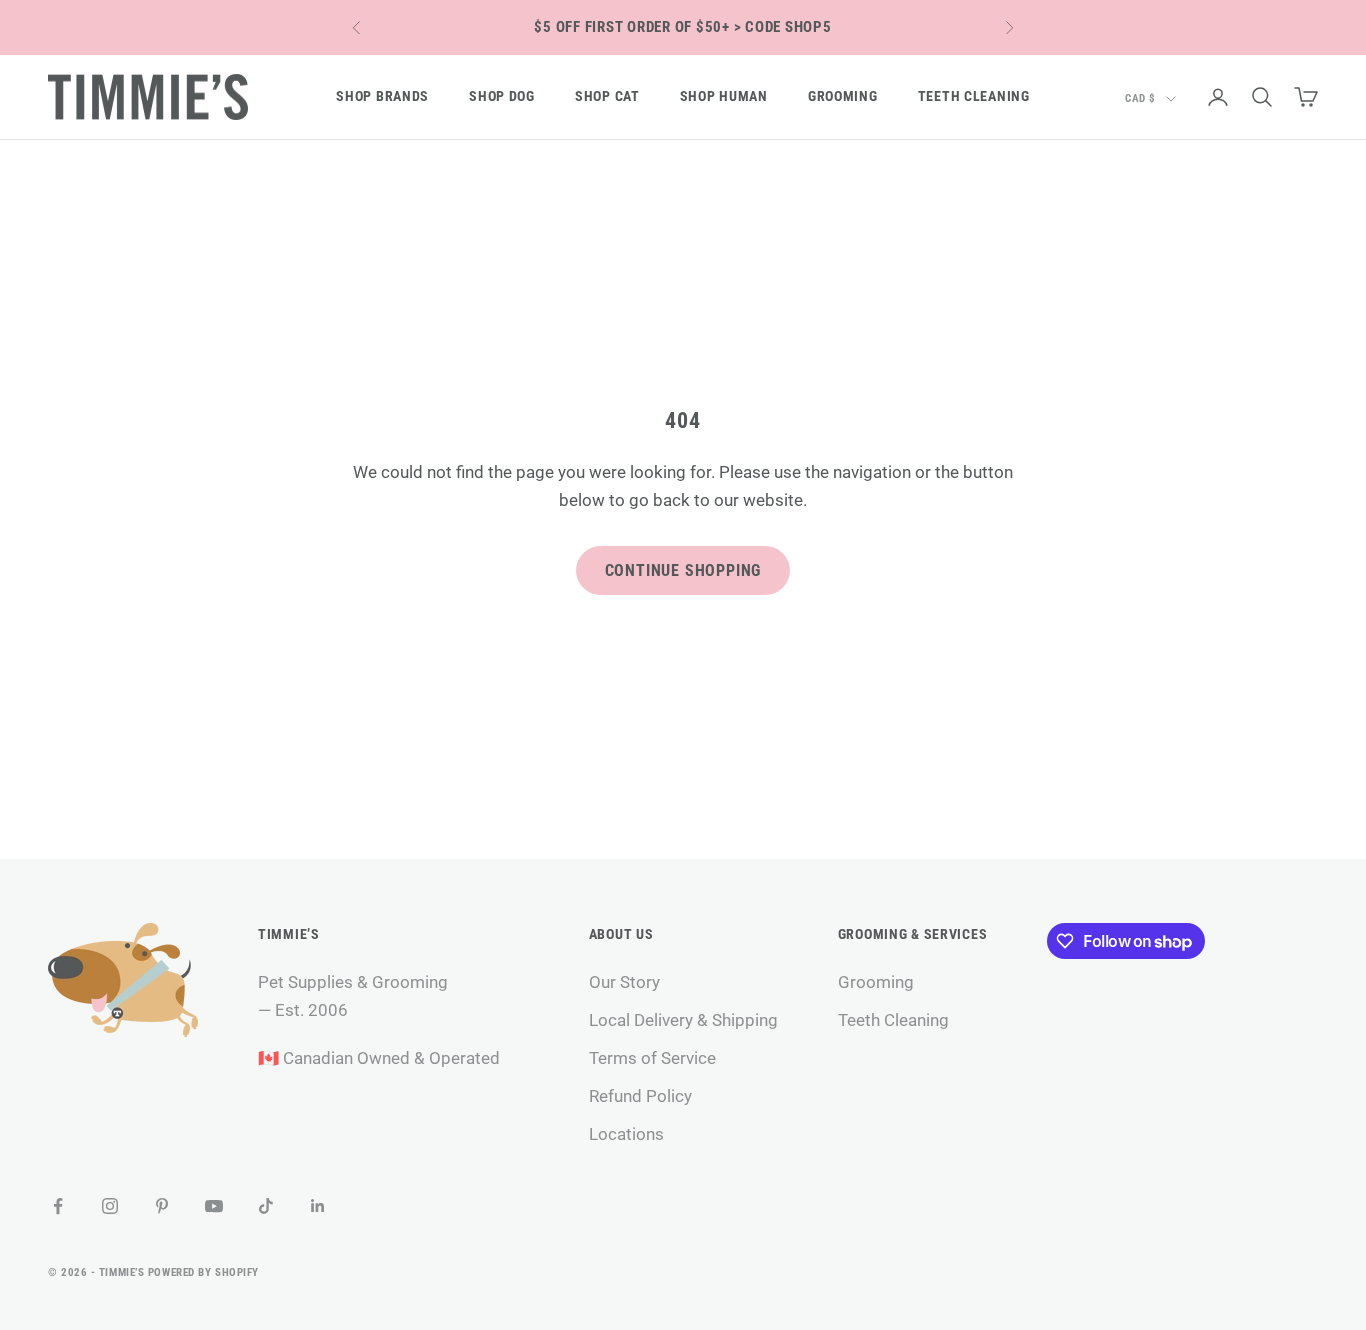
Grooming (843, 96)
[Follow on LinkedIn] (318, 1206)
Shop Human (724, 96)
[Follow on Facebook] (58, 1206)
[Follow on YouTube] (214, 1206)
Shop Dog (502, 96)
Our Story (624, 982)
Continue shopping (683, 570)
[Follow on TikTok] (266, 1206)
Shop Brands (382, 96)
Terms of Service (652, 1058)
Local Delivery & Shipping (683, 1020)
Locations (626, 1134)
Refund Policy (640, 1096)
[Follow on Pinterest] (162, 1206)
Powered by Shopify (203, 1272)
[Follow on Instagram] (110, 1206)
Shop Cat (607, 96)
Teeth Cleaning (974, 96)
